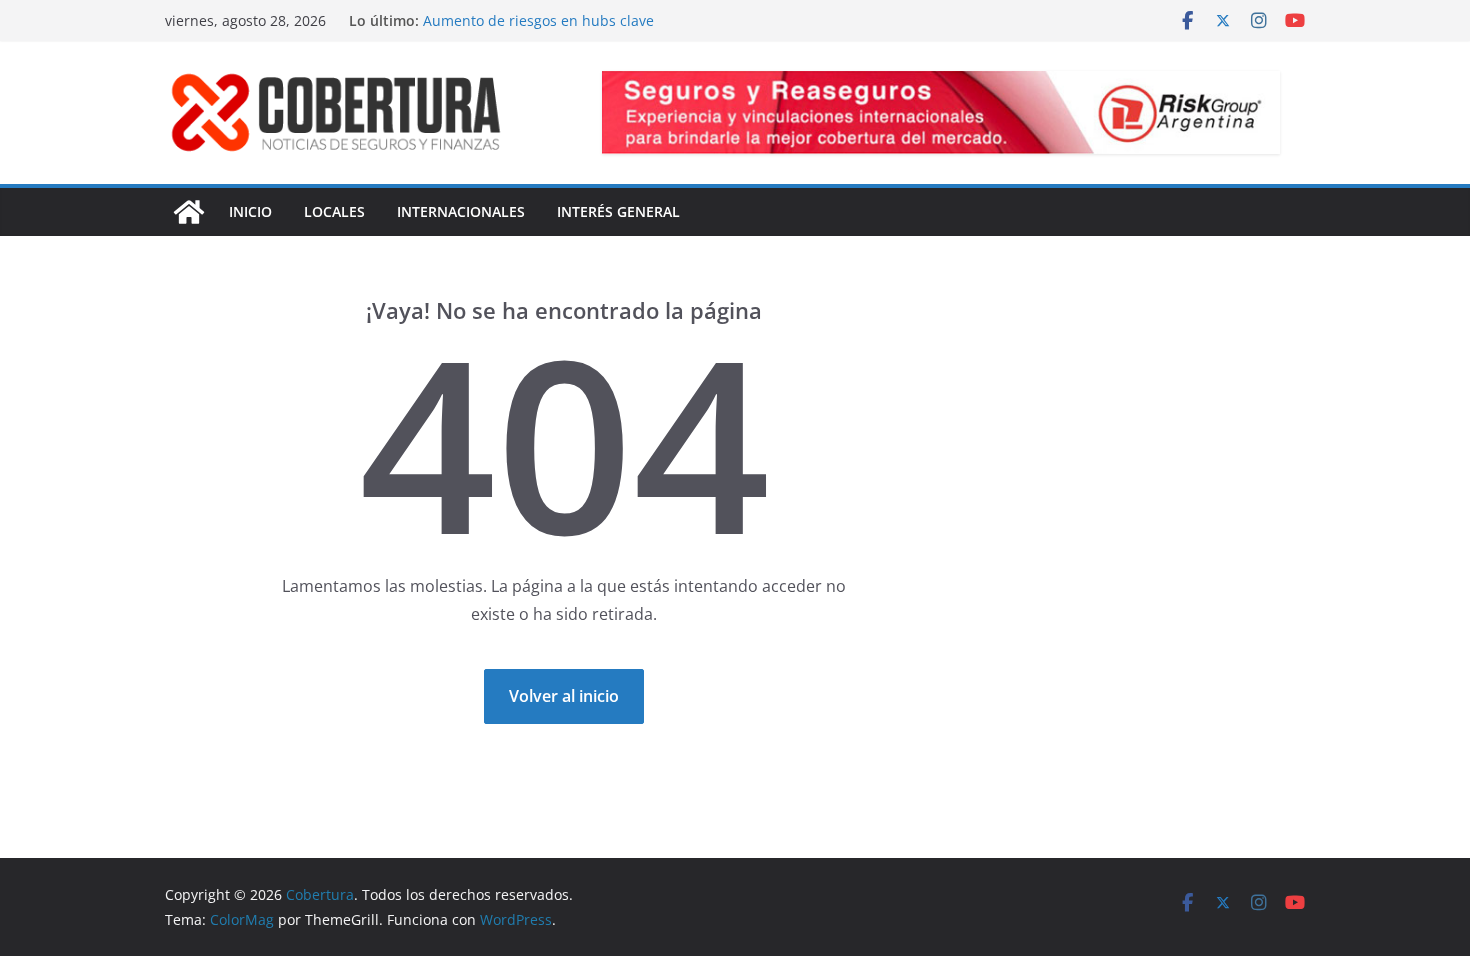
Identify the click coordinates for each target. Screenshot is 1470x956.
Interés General (618, 211)
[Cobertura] (189, 212)
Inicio (250, 211)
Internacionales (461, 211)
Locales (334, 211)
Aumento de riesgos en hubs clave (538, 20)
